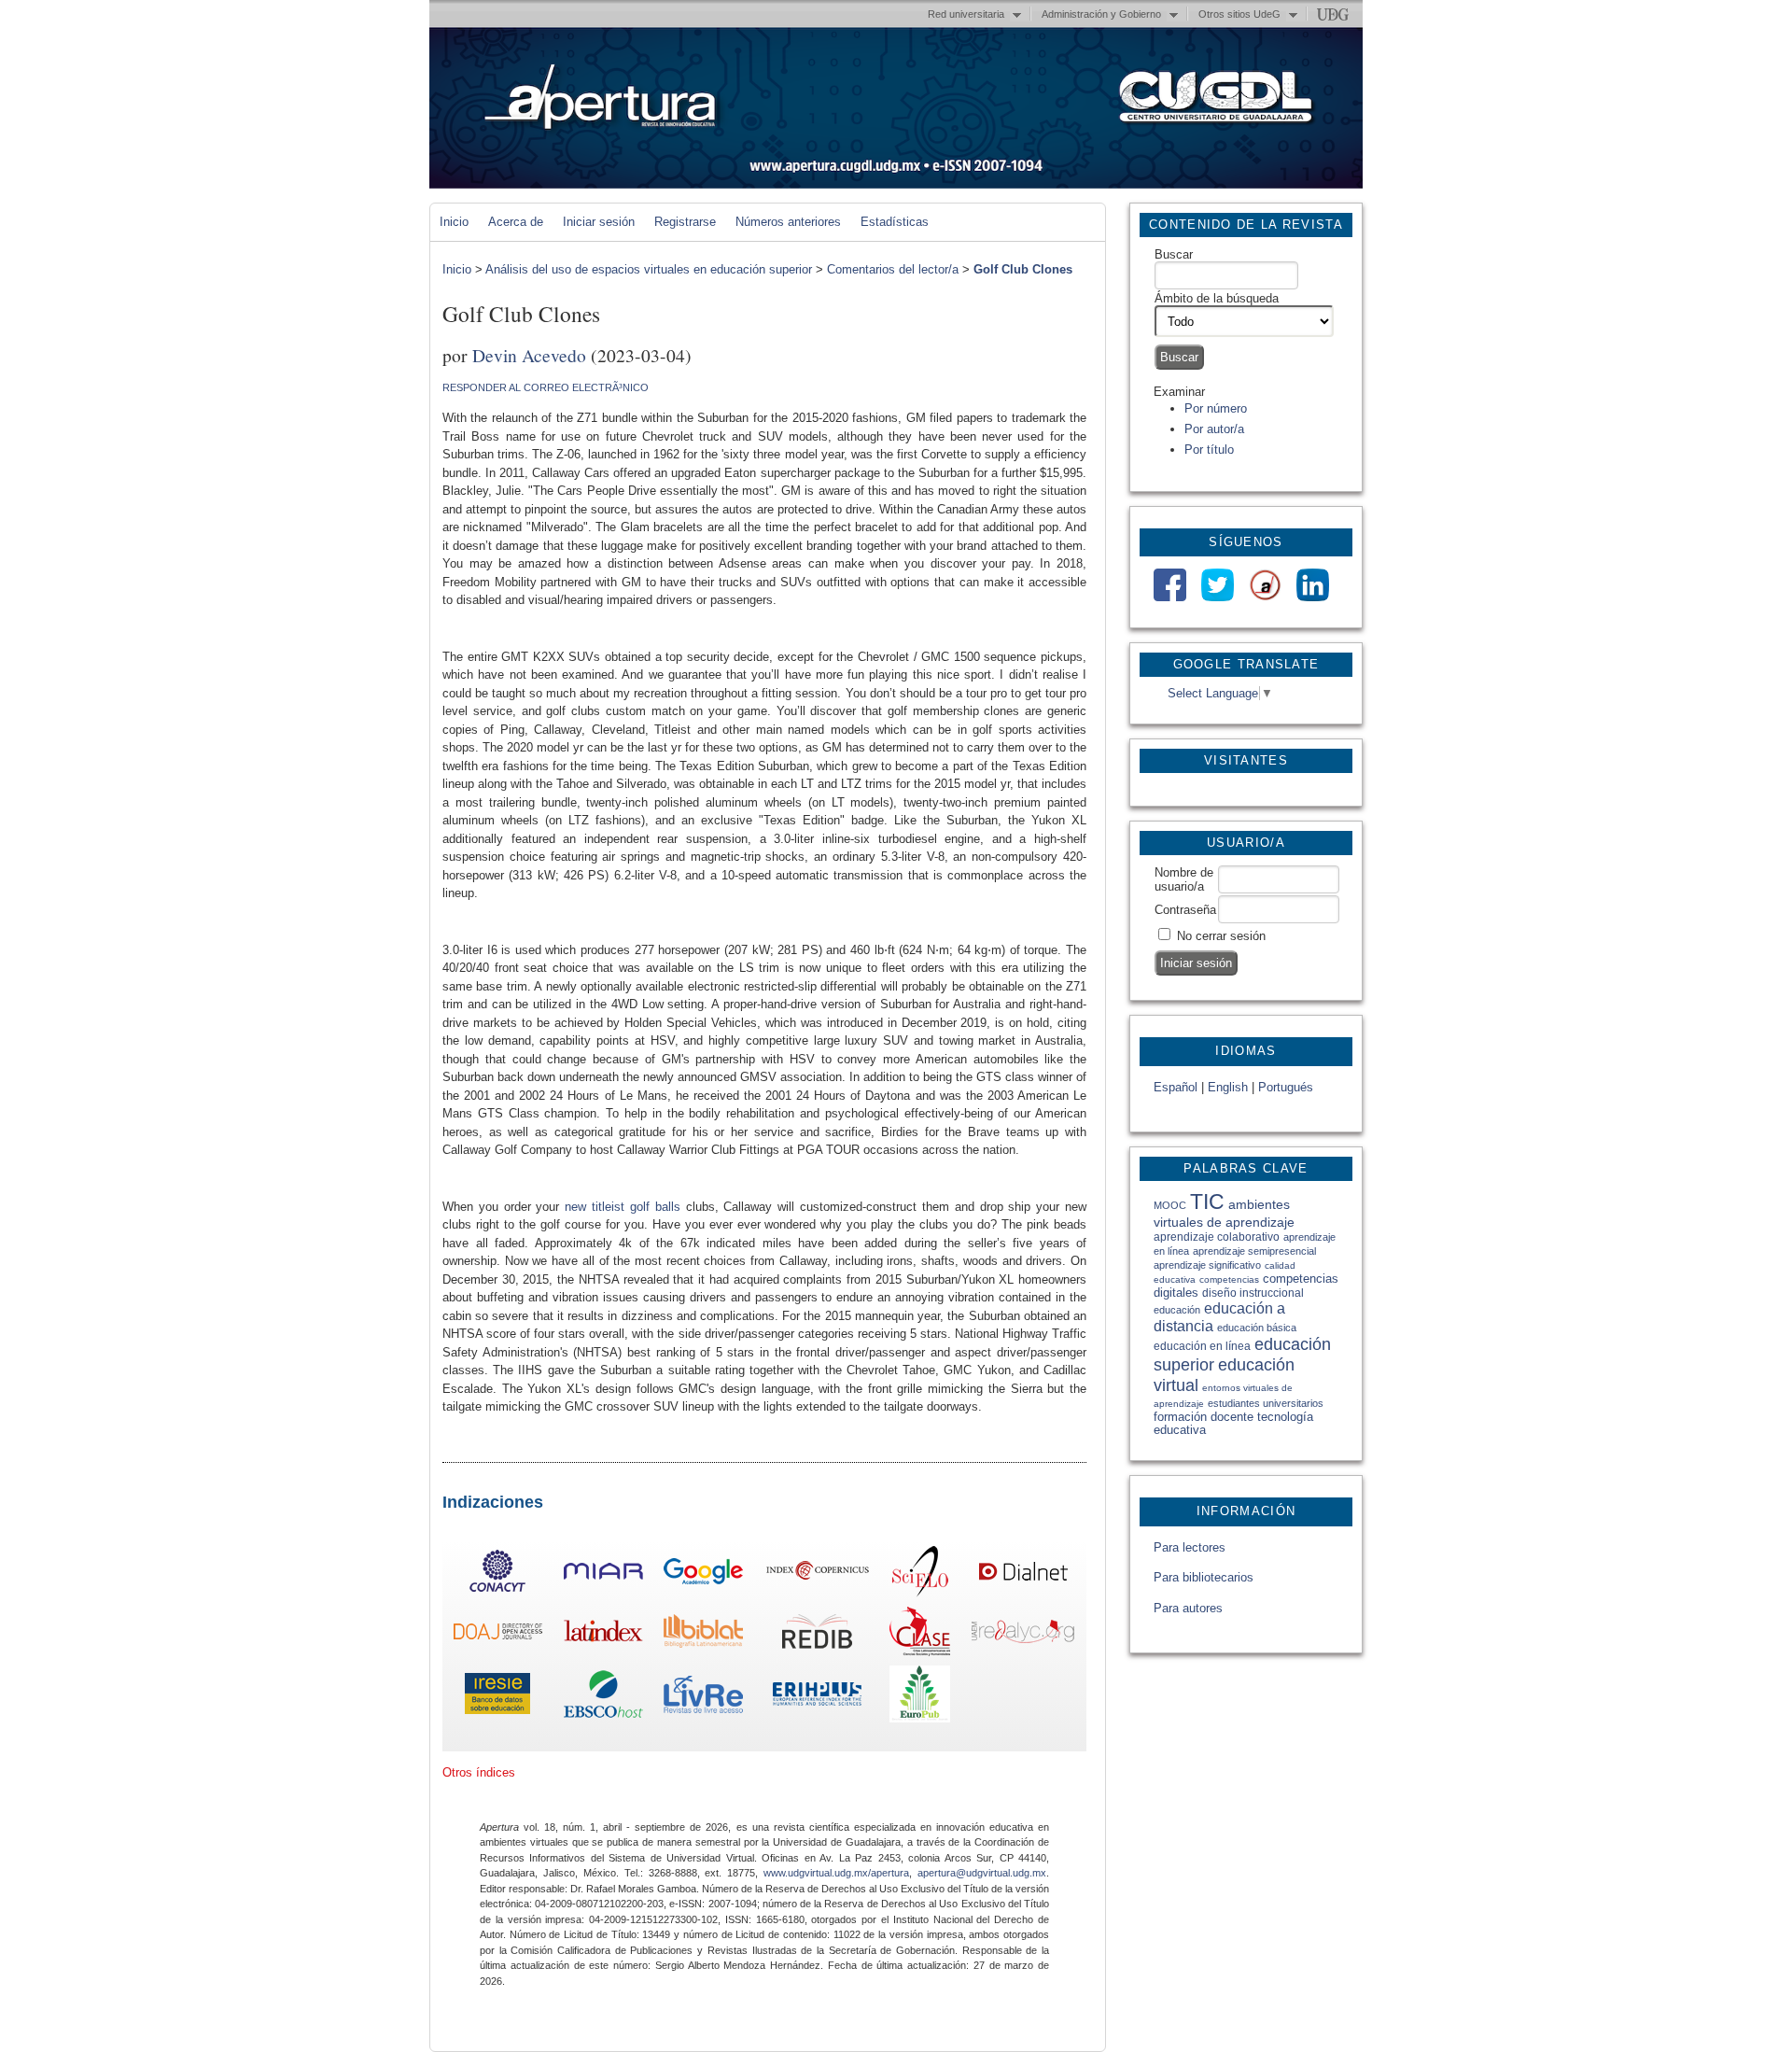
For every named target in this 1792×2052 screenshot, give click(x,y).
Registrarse (685, 222)
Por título (1209, 450)
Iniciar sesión (599, 222)
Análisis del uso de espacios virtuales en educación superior (649, 269)
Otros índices (479, 1772)
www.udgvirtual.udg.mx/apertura (836, 1873)
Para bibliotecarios (1204, 1577)
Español (1176, 1087)
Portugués (1286, 1087)
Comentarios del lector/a (893, 269)
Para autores (1188, 1608)
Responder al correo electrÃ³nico (546, 387)
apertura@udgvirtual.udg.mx (982, 1873)
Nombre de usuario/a (1184, 879)
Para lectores (1190, 1547)
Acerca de (516, 222)
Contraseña (1185, 910)
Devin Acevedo (529, 355)
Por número (1216, 408)
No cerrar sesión (1221, 936)
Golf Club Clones (1023, 269)
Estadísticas (895, 222)
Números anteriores (788, 222)
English (1228, 1087)
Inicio (454, 222)
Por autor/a (1214, 429)
